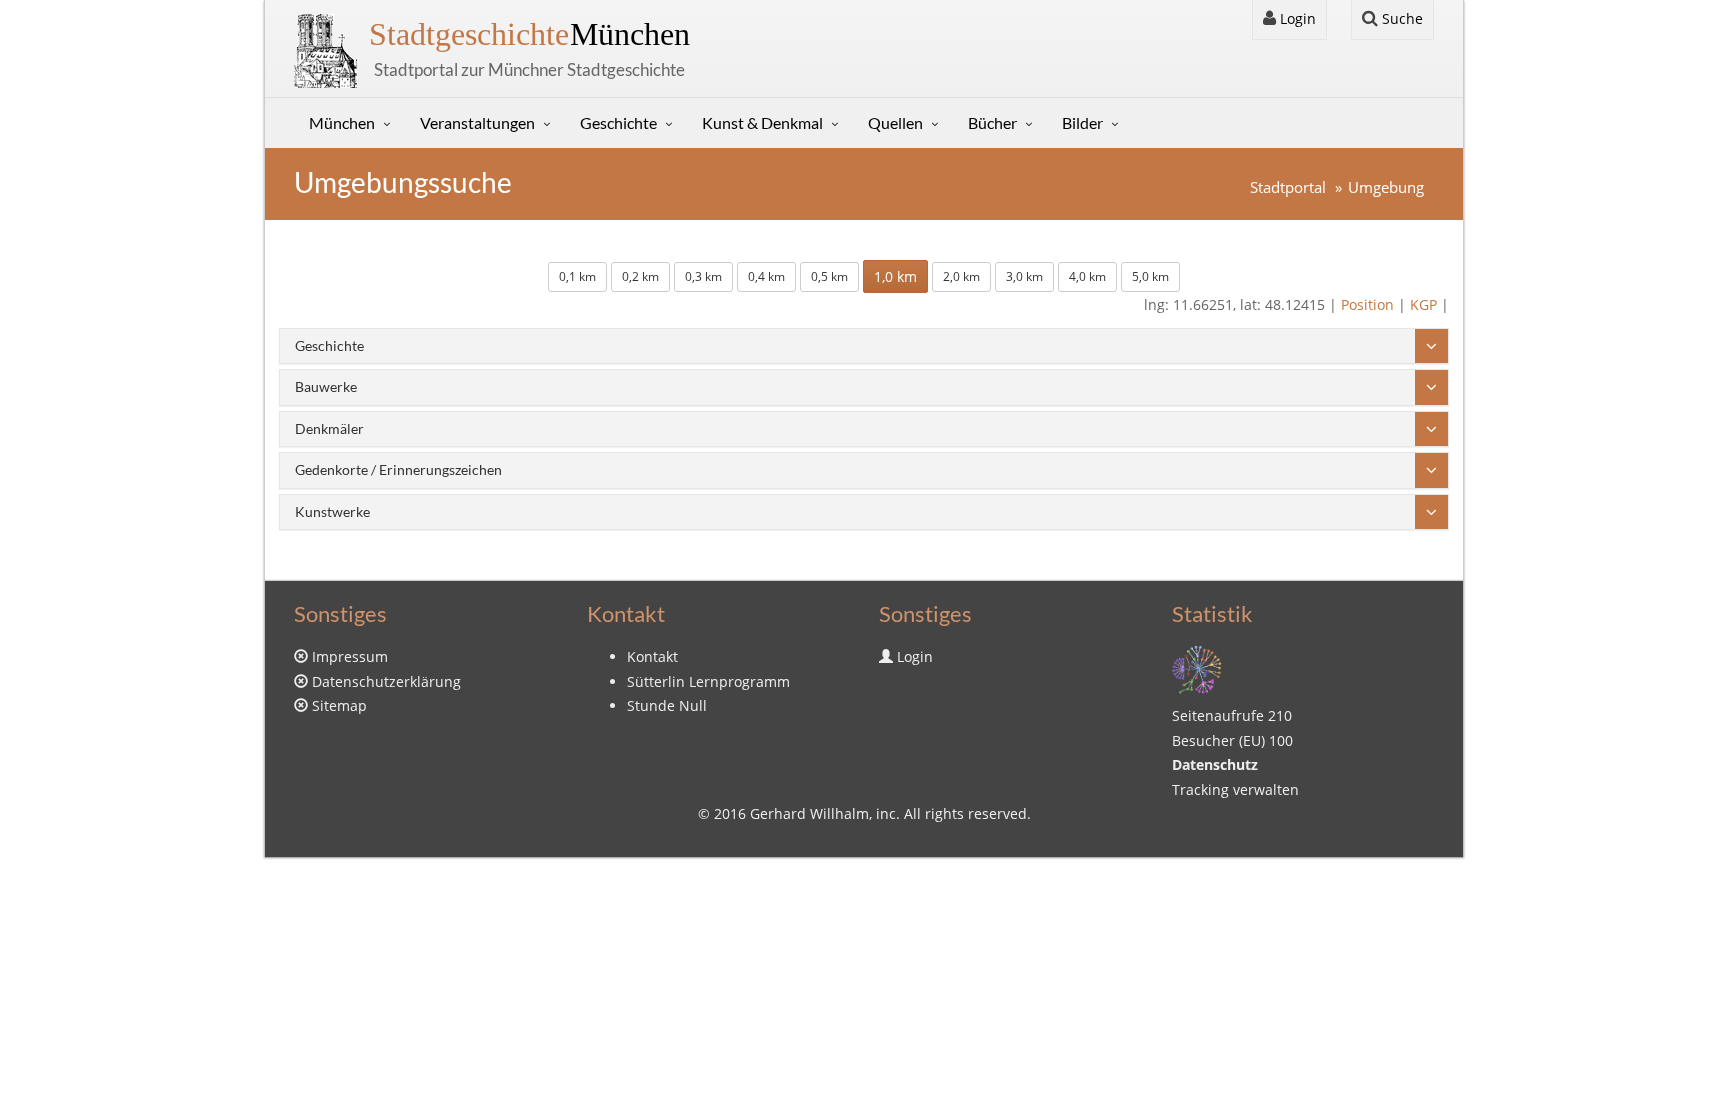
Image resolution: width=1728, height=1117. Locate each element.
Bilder (1082, 122)
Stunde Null (667, 705)
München (529, 34)
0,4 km (766, 276)
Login (1296, 18)
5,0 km (1150, 276)
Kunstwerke (332, 511)
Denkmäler (329, 428)
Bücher (992, 122)
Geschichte (618, 122)
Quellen (895, 122)
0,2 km (640, 276)
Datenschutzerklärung (386, 681)
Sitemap (339, 705)
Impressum (350, 656)
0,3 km (703, 276)
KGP (1423, 304)
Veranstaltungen (477, 122)
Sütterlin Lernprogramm (708, 681)
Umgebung (1386, 187)
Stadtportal (1288, 187)
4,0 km (1087, 276)
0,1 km (577, 276)
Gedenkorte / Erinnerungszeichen (398, 469)
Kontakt (652, 656)
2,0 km (961, 276)
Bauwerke (326, 386)
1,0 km (895, 276)
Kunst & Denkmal (762, 122)
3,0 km (1024, 276)
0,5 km (829, 276)
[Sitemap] (1197, 668)
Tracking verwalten (1235, 789)
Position (1367, 304)
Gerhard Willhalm (809, 813)
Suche (1400, 18)
